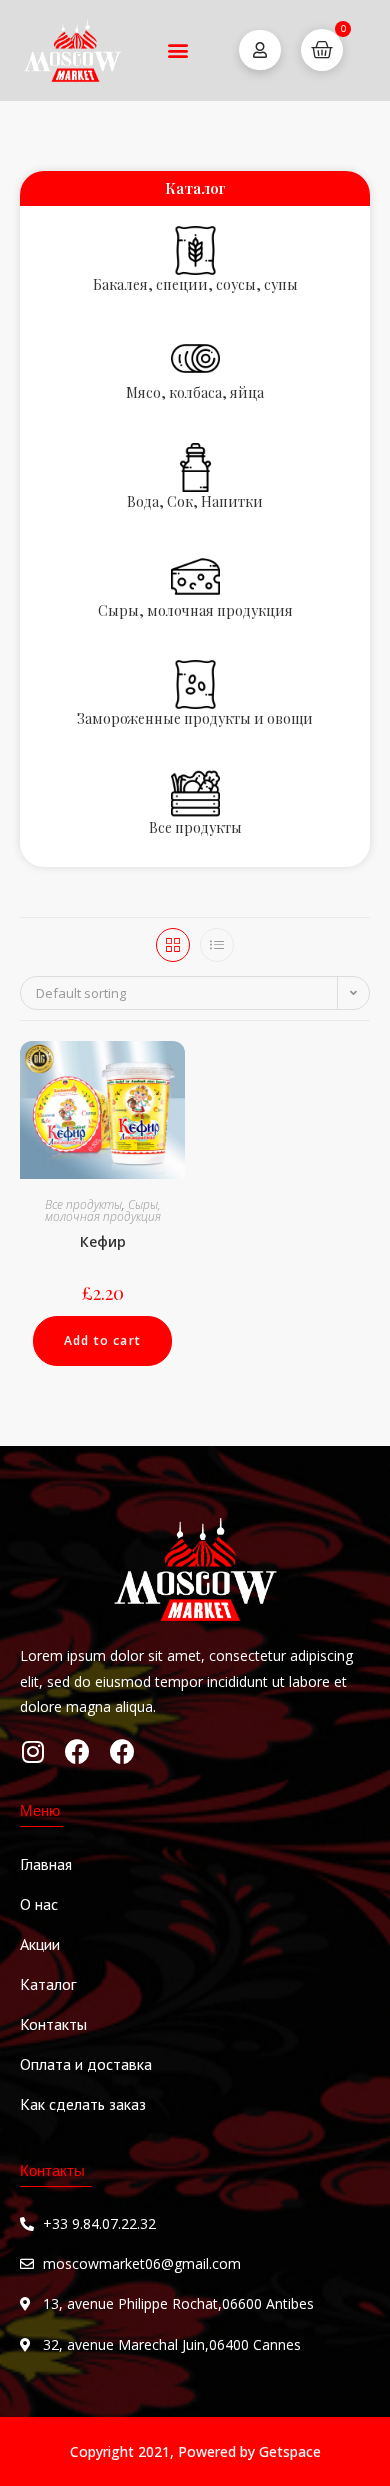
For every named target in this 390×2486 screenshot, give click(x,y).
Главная (46, 1864)
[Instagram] (32, 1751)
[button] (177, 50)
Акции (40, 1944)
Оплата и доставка (86, 2064)
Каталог (48, 1984)
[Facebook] (77, 1751)
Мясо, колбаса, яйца (195, 392)
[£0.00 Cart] (322, 50)
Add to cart (102, 1340)
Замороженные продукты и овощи (195, 718)
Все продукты (195, 827)
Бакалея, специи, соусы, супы (195, 284)
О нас (39, 1904)
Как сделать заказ (83, 2104)
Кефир (103, 1241)
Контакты (53, 2024)
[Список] (217, 945)
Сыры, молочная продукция (195, 610)
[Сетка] (173, 945)
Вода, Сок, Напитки (195, 501)
